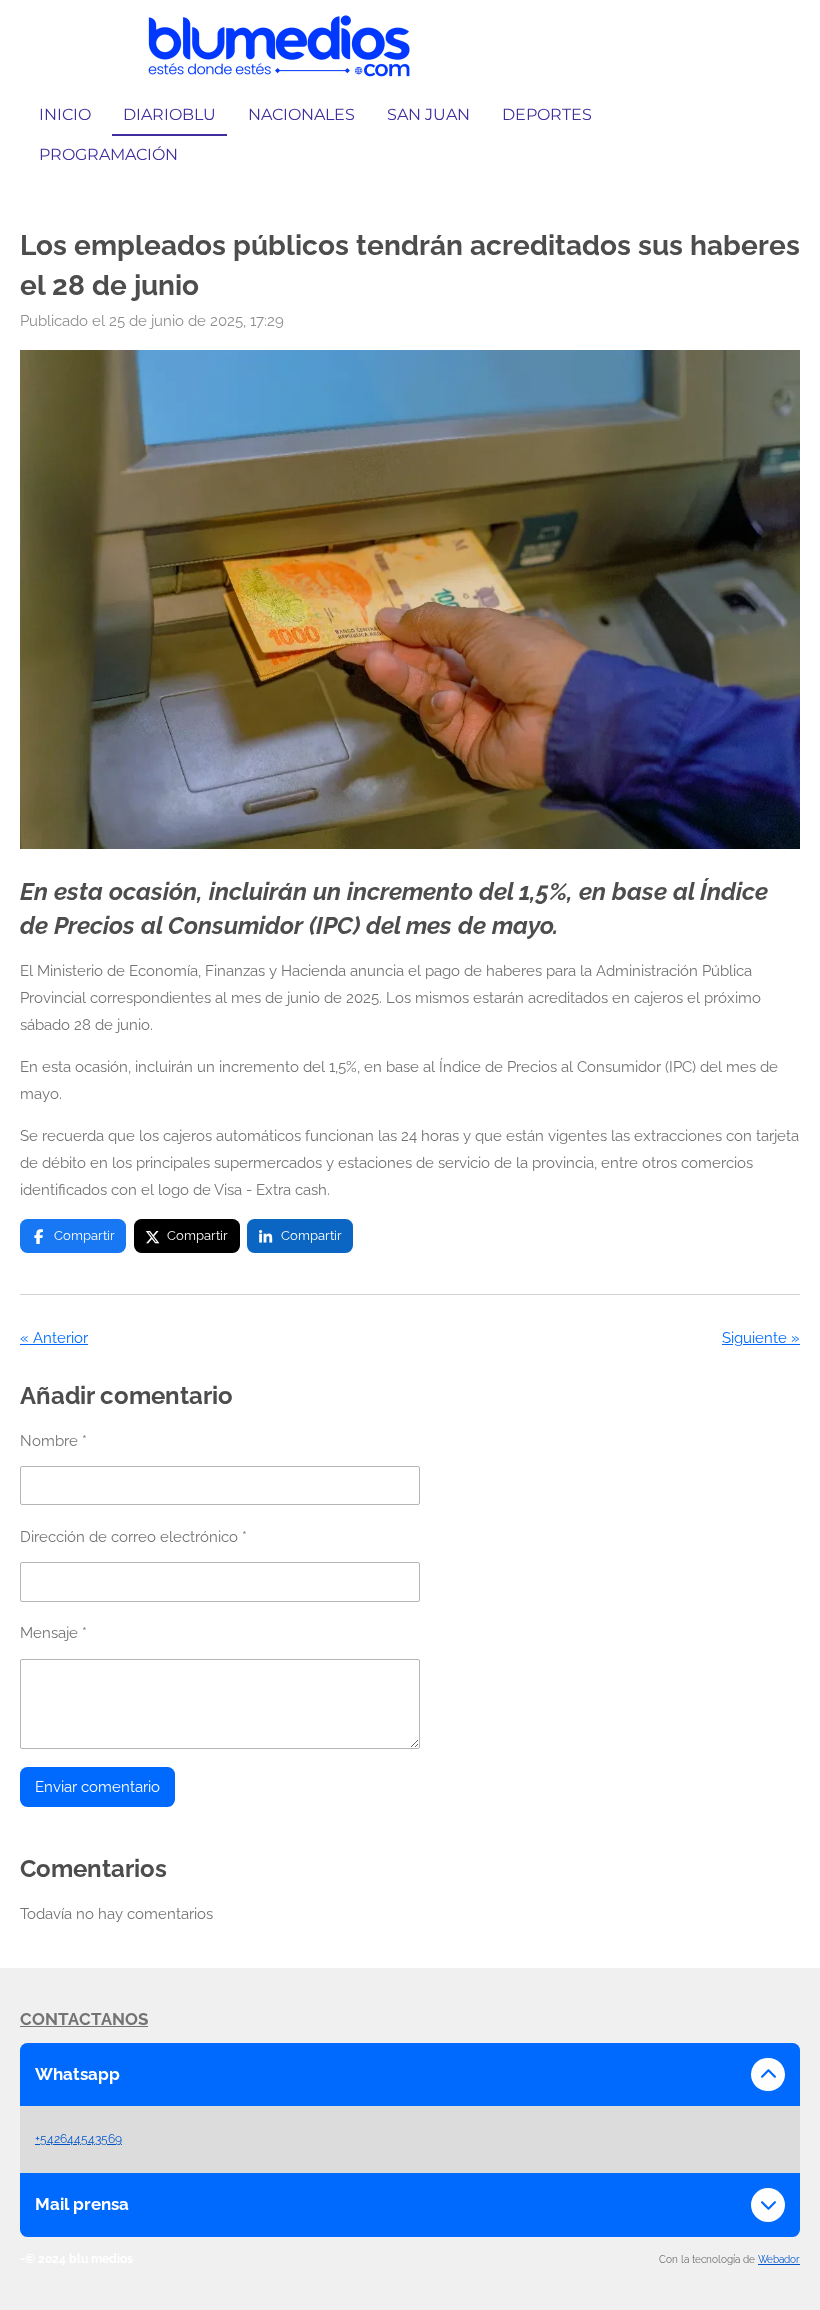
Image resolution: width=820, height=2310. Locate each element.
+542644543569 (78, 2139)
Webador (779, 2259)
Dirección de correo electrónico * (133, 1537)
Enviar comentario (97, 1787)
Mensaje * (53, 1633)
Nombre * (53, 1441)
